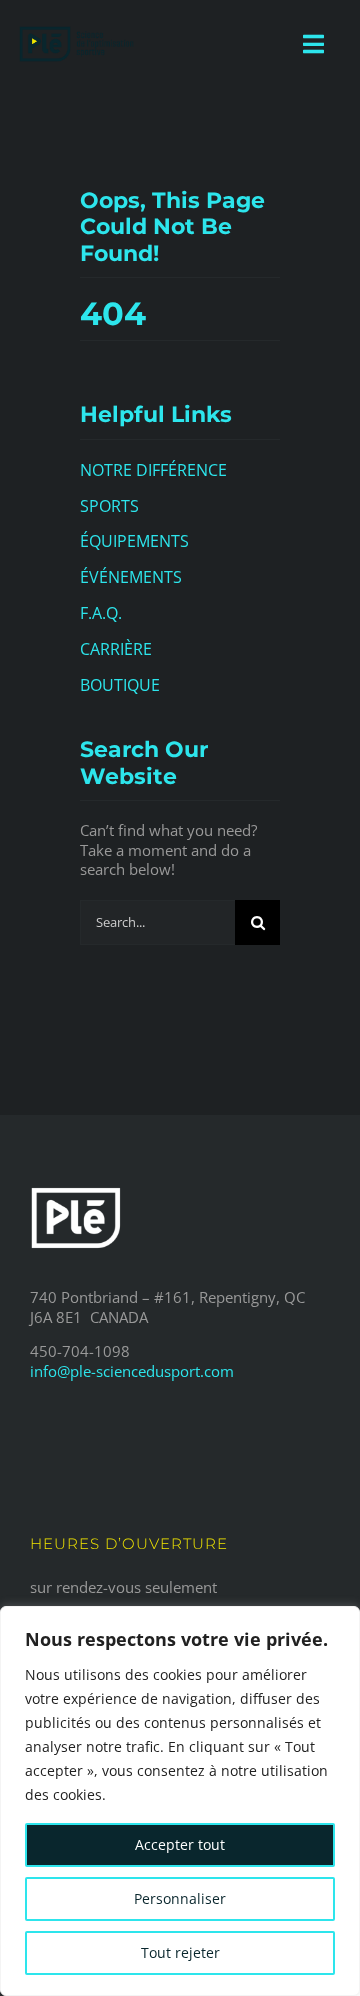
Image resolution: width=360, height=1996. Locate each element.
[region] (180, 1801)
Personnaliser (180, 1898)
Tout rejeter (180, 1952)
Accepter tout (180, 1844)
